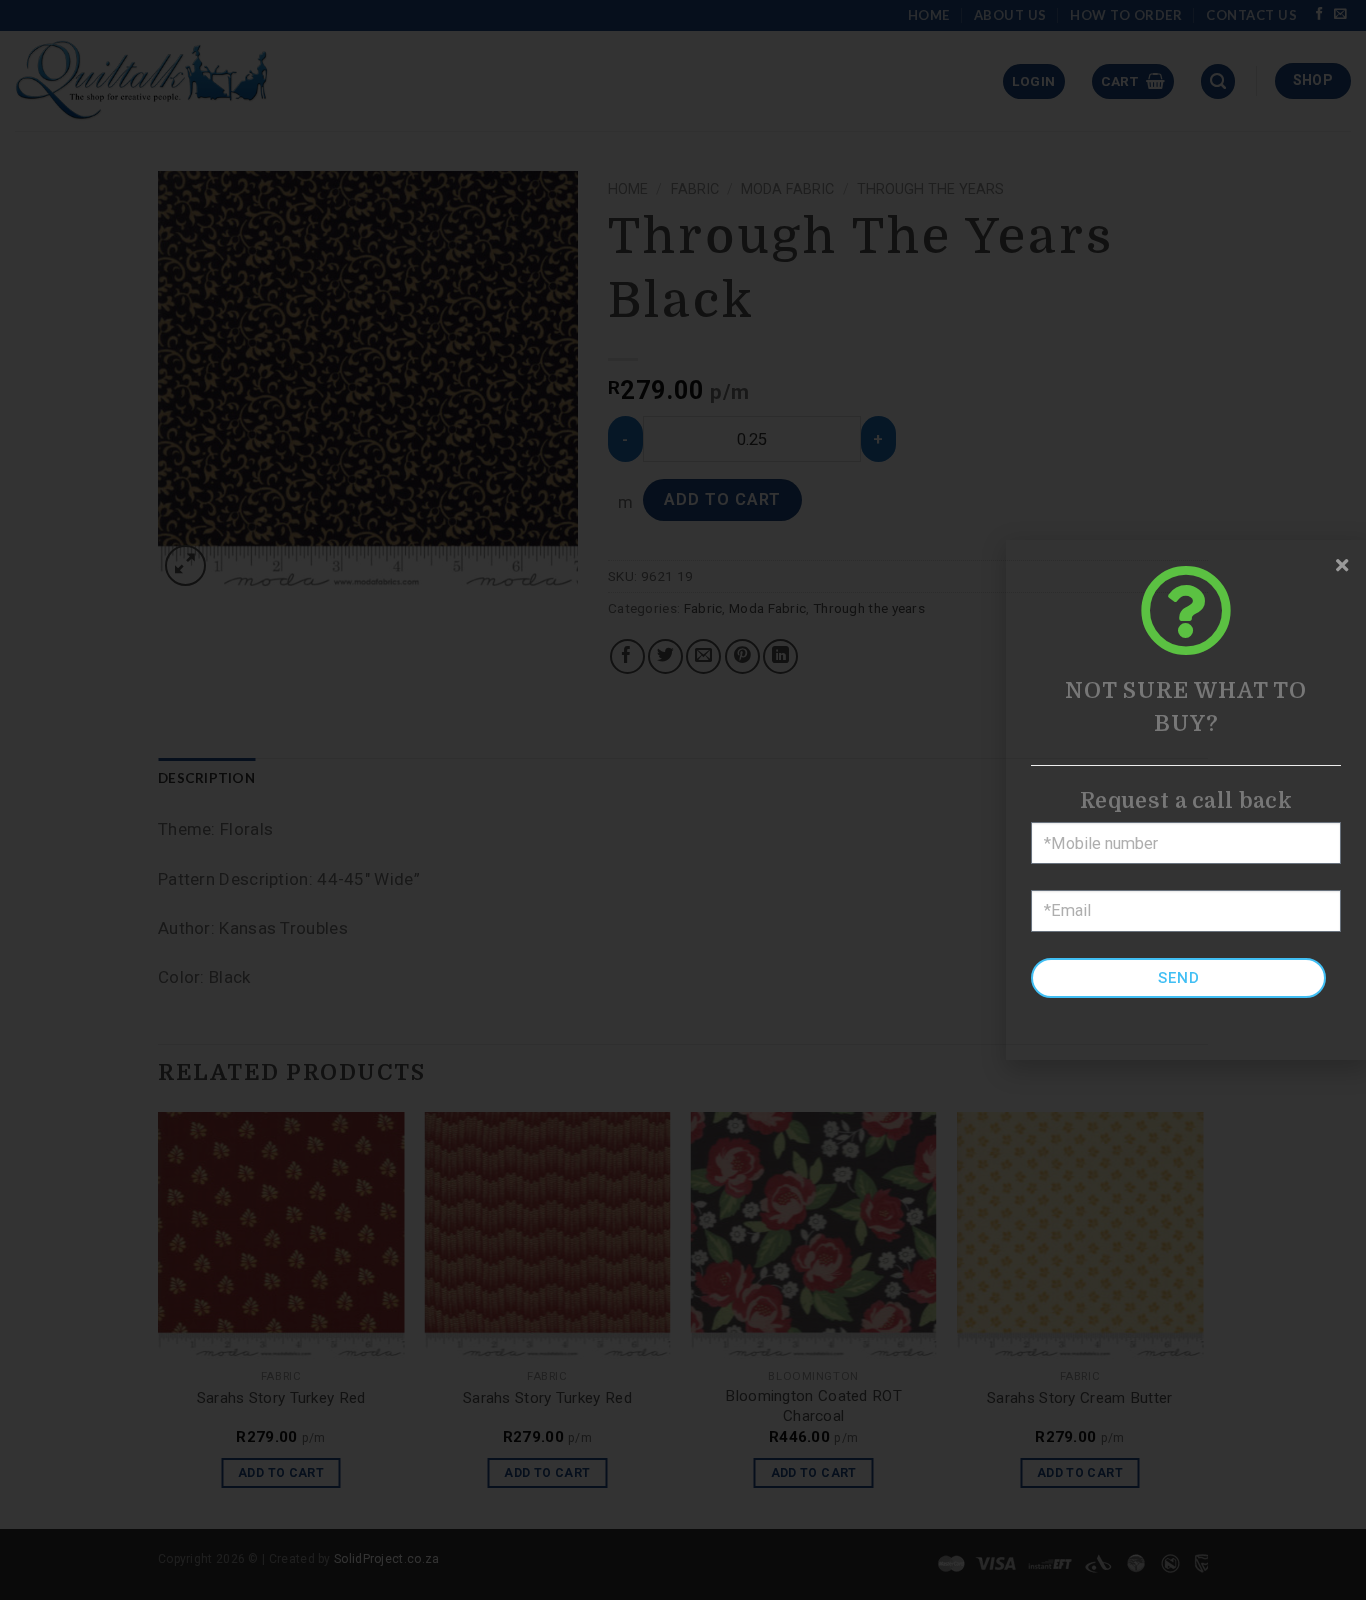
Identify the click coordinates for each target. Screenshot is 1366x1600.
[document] (683, 800)
